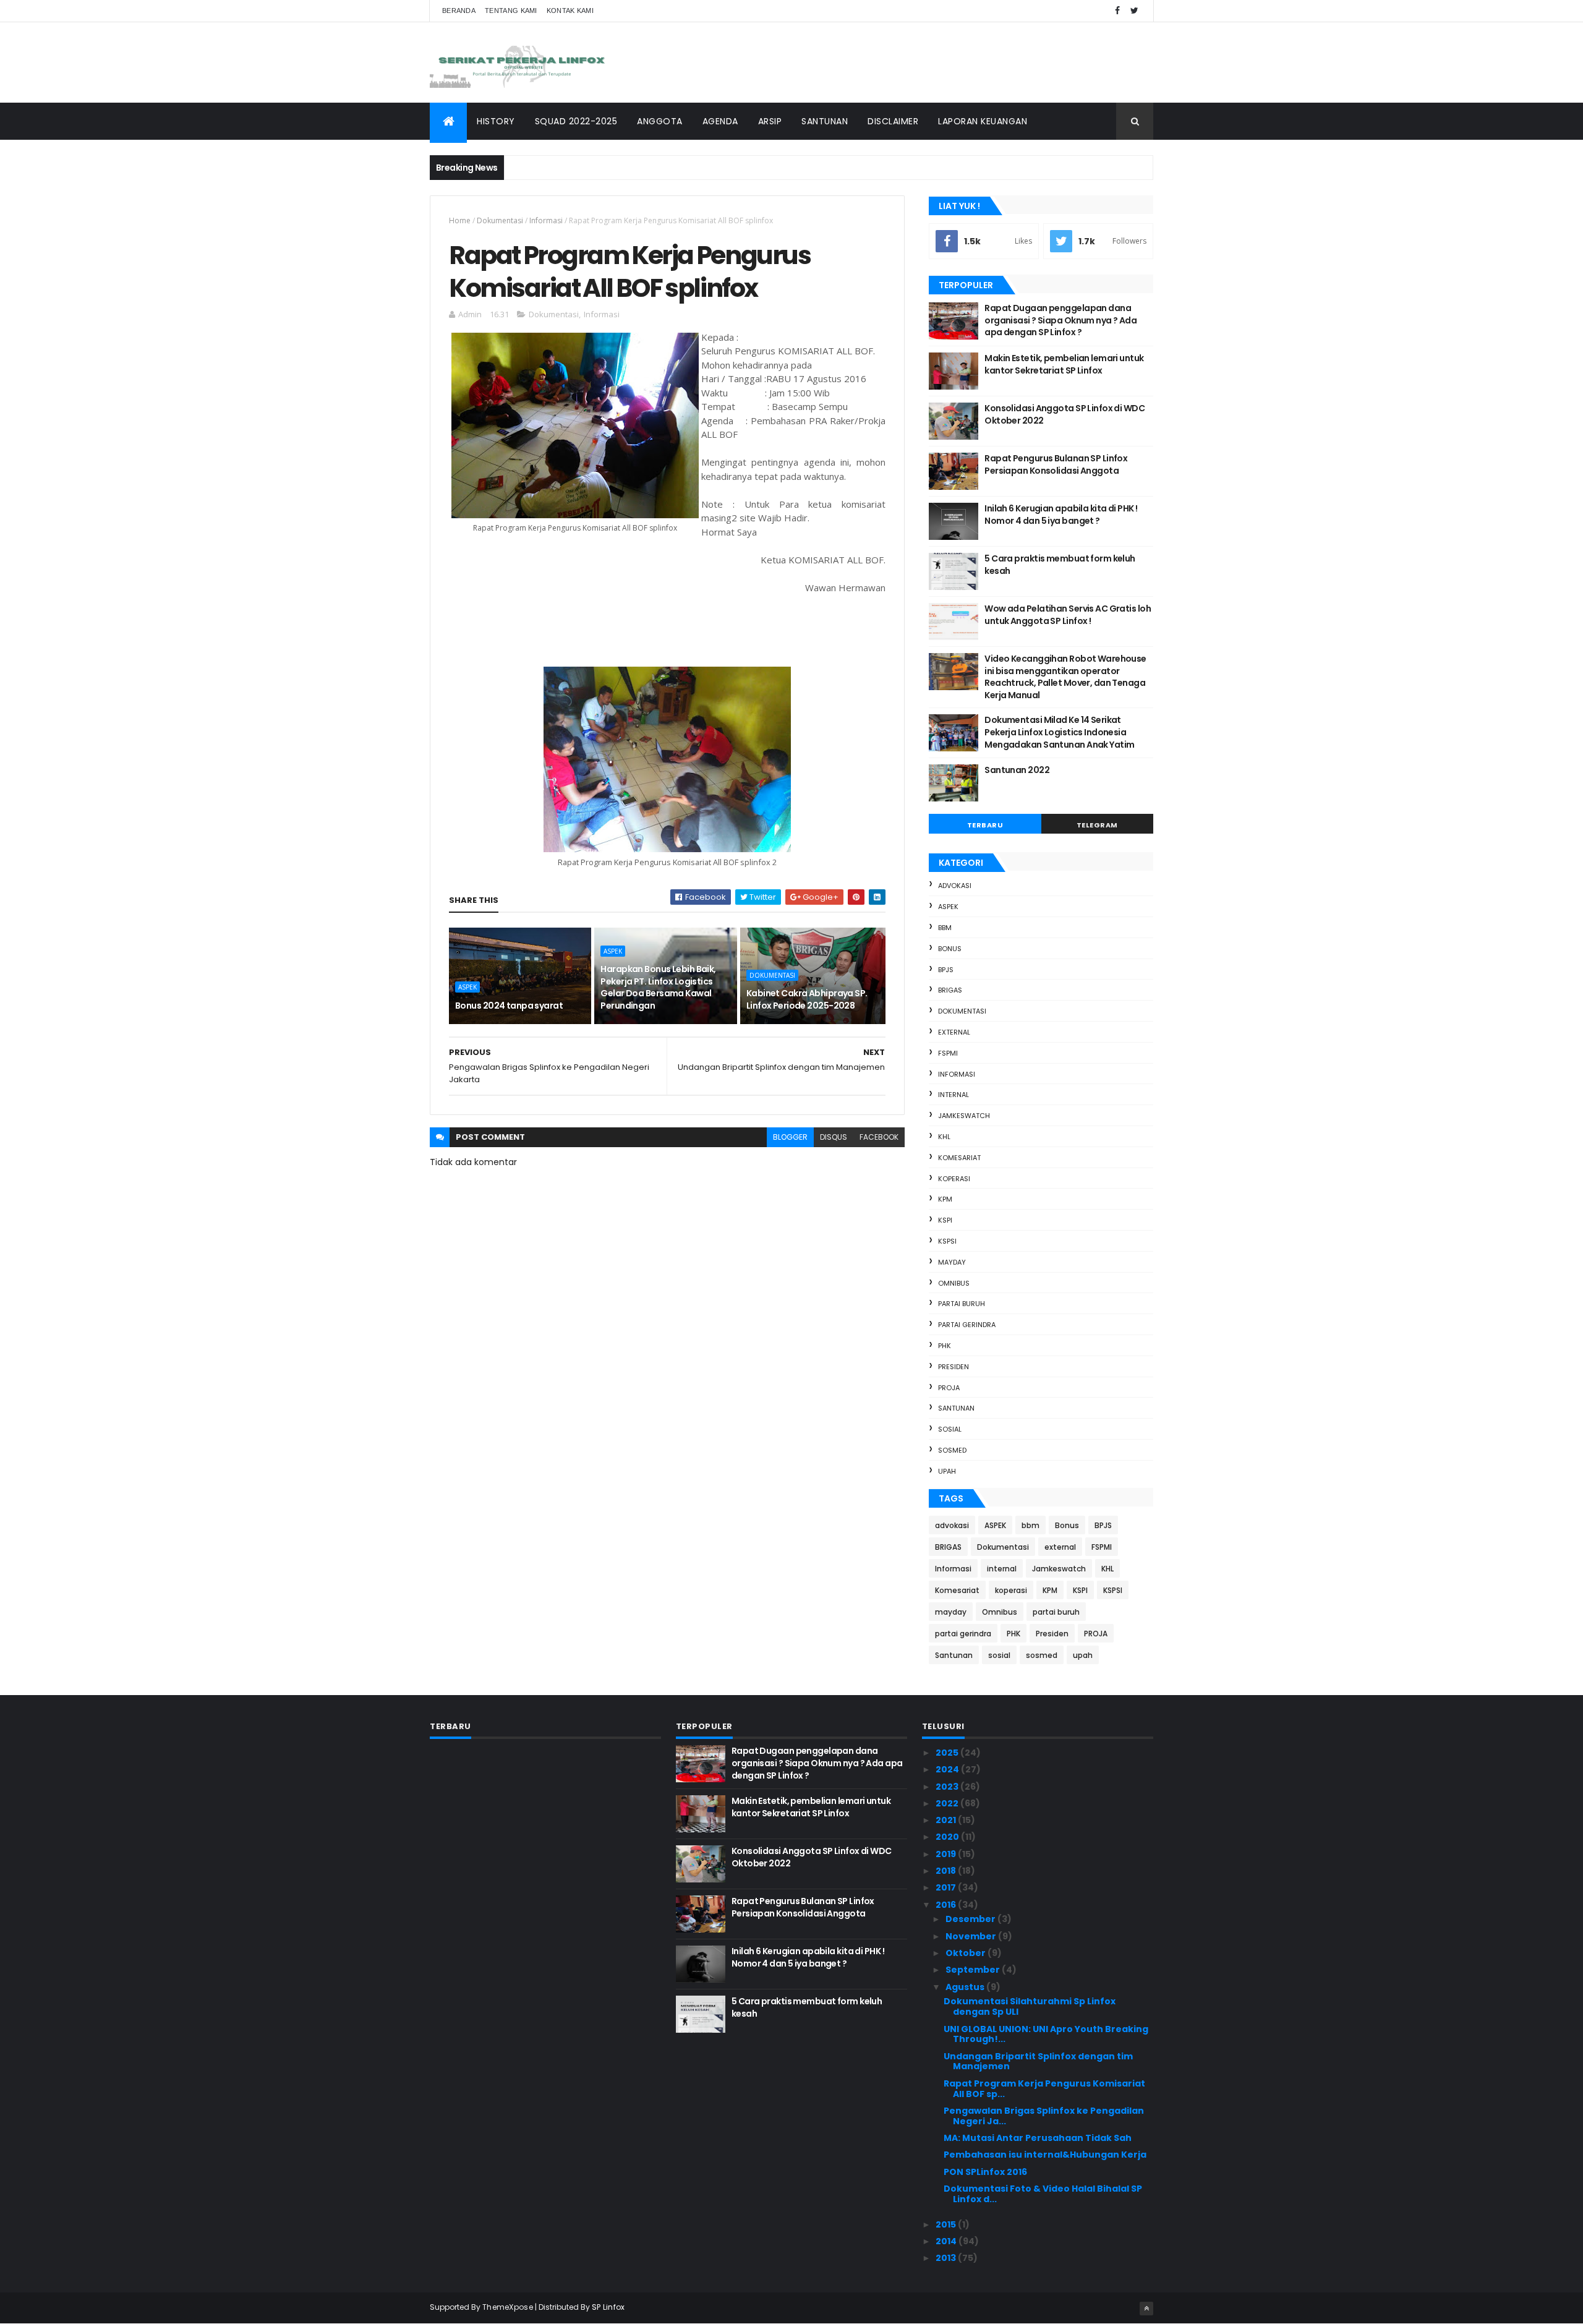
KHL (944, 1137)
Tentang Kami (511, 11)
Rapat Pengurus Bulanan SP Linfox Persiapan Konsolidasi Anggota (1056, 464)
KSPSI (947, 1241)
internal (954, 1095)
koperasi (954, 1179)
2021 (947, 1820)
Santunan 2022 (1017, 770)
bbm (945, 928)
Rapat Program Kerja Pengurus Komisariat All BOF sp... (1044, 2089)
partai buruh (962, 1304)
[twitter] (1134, 11)
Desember (971, 1919)
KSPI (945, 1220)
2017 (947, 1887)
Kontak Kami (570, 11)
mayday (952, 1262)
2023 (948, 1787)
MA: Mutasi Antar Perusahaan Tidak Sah (1038, 2138)
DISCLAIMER (893, 121)
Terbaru (985, 825)
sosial (950, 1429)
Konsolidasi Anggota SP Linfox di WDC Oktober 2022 (1065, 414)
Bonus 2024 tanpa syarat (509, 1006)
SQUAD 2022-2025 (576, 121)
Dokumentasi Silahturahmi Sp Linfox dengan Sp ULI (1030, 2006)
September (974, 1970)
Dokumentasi (500, 220)
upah (947, 1471)
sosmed (952, 1450)
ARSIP (770, 121)
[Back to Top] (1146, 2309)
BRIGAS (950, 990)
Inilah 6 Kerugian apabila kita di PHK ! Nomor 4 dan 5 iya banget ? (1061, 515)
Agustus (966, 1987)
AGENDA (720, 121)
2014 (947, 2241)
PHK (945, 1346)
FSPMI (948, 1053)
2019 (947, 1854)
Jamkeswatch (964, 1116)
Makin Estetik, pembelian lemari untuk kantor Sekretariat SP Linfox (1064, 364)
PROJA (949, 1388)
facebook (879, 1137)
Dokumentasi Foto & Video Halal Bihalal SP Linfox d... (1043, 2194)
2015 (947, 2224)
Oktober (966, 1953)
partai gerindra (967, 1325)
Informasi (546, 220)
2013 (947, 2258)
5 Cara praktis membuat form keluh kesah (1060, 565)
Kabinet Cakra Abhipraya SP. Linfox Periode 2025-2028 (807, 999)
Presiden (954, 1367)
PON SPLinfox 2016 (985, 2172)
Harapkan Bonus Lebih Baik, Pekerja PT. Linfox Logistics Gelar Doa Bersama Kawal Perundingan (658, 987)
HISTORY (496, 121)
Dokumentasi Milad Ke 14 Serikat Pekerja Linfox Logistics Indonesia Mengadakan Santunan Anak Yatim (1059, 732)
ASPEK (467, 987)
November (972, 1936)
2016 (947, 1905)
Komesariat (959, 1158)
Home (460, 220)
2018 (947, 1871)
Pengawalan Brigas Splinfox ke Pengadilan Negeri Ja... (1044, 2116)
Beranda (459, 11)
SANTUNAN (825, 121)
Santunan (956, 1408)
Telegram (1097, 825)
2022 (948, 1803)
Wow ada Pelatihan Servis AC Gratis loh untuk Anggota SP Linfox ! (1068, 615)
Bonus (950, 949)
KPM (945, 1199)
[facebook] (1117, 11)
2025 (948, 1753)
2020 (948, 1837)
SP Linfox (608, 2307)
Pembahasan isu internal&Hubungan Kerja (1045, 2155)
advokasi (955, 886)
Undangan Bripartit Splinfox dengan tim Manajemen (1038, 2061)
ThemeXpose (508, 2307)
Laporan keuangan (983, 121)
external (954, 1032)
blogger (790, 1137)
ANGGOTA (660, 121)
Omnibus (954, 1283)
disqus (834, 1137)
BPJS (946, 970)
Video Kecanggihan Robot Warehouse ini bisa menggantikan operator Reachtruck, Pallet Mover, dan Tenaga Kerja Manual (1065, 677)
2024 (948, 1769)
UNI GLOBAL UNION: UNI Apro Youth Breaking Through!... (1046, 2034)
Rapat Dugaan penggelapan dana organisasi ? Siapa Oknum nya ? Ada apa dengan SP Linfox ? (1060, 320)
